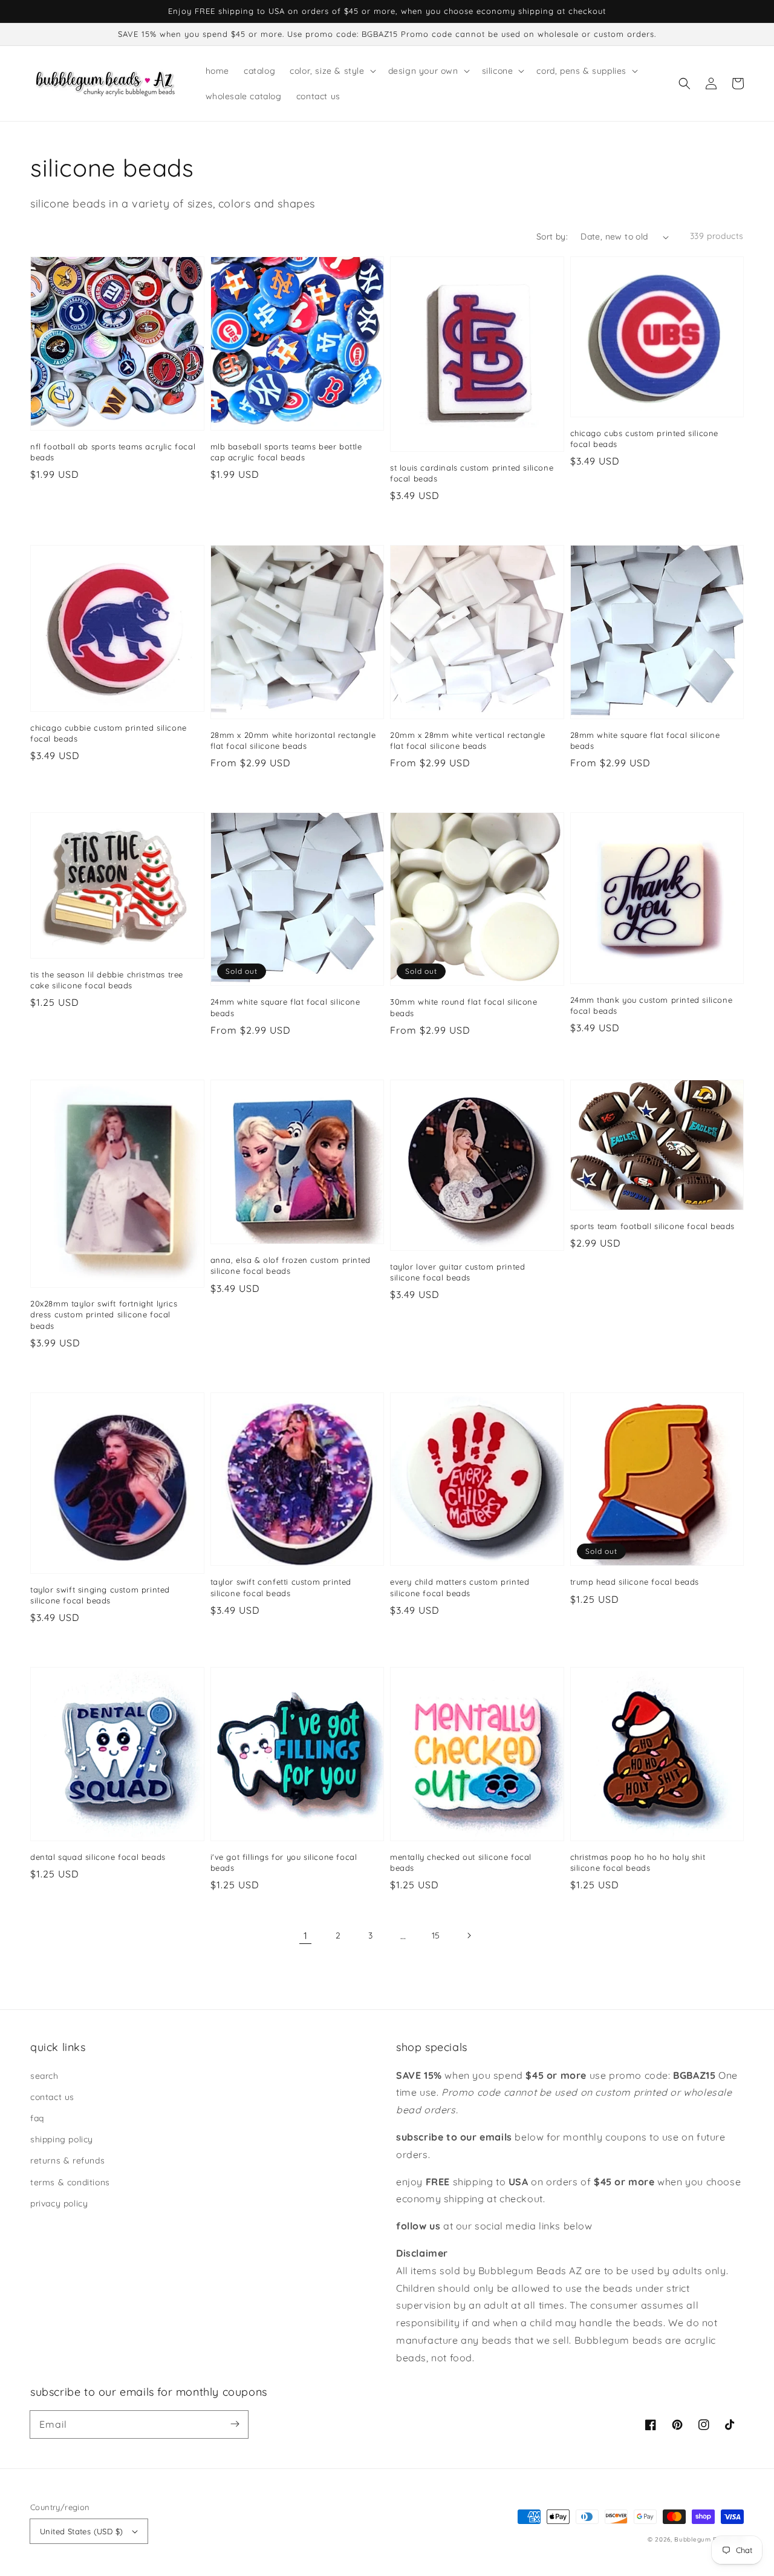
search (44, 2076)
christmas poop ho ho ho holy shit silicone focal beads (638, 1862)
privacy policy (59, 2203)
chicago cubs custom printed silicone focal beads (645, 439)
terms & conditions (70, 2182)
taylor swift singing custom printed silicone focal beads (100, 1595)
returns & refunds (67, 2160)
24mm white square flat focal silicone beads (285, 1007)
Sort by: (552, 236)
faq (37, 2118)
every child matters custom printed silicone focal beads (460, 1587)
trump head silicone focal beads (635, 1582)
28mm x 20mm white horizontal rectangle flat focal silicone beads (293, 740)
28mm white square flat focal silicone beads (645, 740)
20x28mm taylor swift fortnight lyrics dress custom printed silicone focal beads (104, 1314)
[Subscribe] (235, 2424)
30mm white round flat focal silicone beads (464, 1007)
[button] (685, 83)
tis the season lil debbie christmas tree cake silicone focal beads (107, 980)
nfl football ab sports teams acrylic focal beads (113, 452)
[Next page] (469, 1935)
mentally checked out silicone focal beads (461, 1862)
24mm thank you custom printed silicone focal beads (652, 1005)
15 (436, 1935)
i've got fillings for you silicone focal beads (284, 1862)
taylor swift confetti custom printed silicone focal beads (281, 1587)
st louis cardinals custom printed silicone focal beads (472, 473)
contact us (52, 2097)
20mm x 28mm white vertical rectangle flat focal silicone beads (468, 740)
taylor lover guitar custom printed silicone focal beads (457, 1272)
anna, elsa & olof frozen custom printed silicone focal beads (291, 1265)
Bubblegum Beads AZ (709, 2539)
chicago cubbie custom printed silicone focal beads (109, 733)
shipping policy (62, 2139)
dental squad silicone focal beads (98, 1857)
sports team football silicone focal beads (653, 1226)
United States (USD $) (81, 2531)
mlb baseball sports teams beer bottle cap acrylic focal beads (286, 452)
